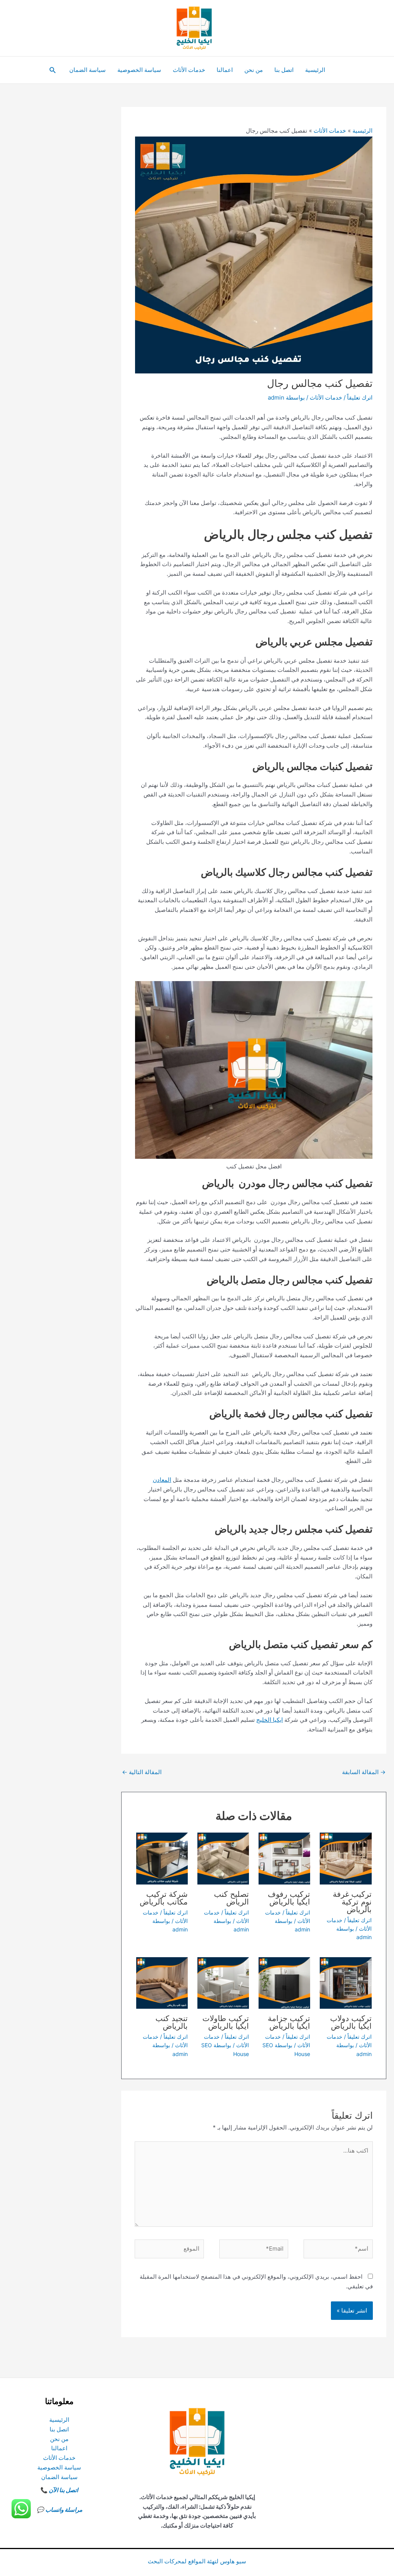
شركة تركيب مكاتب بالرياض (164, 1898)
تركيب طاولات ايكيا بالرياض (226, 2022)
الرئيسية (315, 70)
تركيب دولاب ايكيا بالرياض (351, 2022)
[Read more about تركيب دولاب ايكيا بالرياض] (346, 1982)
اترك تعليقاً (360, 397)
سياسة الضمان (88, 70)
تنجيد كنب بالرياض (172, 2022)
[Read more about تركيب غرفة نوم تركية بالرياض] (346, 1858)
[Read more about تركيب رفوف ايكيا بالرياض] (284, 1858)
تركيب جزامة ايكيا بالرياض (289, 2022)
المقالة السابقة (364, 1772)
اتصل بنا (284, 70)
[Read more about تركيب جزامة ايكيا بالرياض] (284, 1982)
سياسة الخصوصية (139, 70)
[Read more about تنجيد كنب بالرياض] (162, 1982)
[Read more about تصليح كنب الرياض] (223, 1858)
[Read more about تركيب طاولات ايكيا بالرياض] (223, 1982)
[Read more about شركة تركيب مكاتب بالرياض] (162, 1858)
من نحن (254, 70)
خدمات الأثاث (189, 70)
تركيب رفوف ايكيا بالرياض (289, 1898)
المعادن (162, 1480)
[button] (52, 70)
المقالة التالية (142, 1772)
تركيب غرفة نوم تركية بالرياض (352, 1902)
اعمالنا (225, 70)
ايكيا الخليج (270, 1720)
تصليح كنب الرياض (231, 1898)
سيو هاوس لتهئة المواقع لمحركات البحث (197, 2561)
